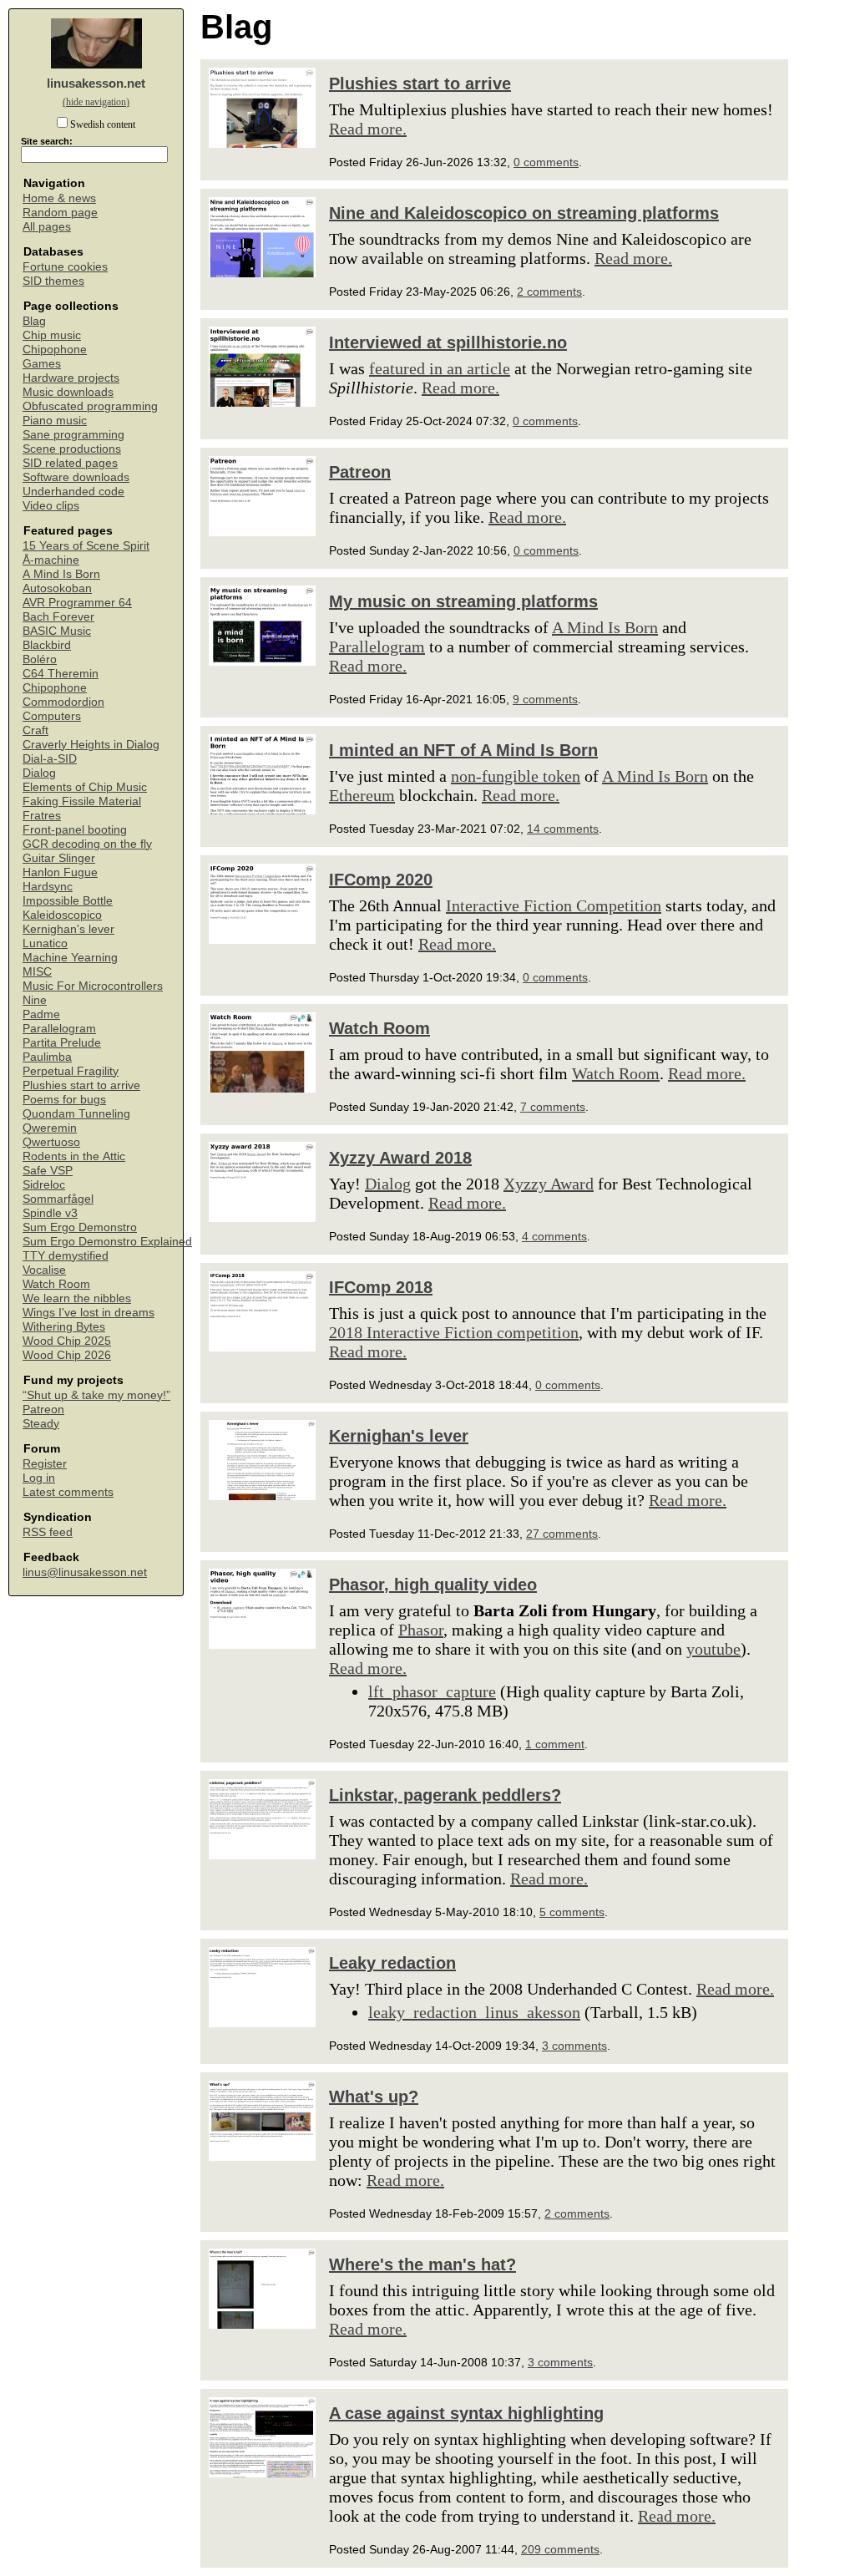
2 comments (549, 292)
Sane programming (73, 435)
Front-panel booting (75, 830)
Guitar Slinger (59, 858)
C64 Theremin (61, 674)
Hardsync (48, 887)
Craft (35, 730)
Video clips (51, 506)
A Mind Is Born (61, 574)
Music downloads (68, 392)
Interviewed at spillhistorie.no (448, 342)
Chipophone (55, 350)
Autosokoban (57, 588)
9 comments (545, 699)
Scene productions (72, 449)
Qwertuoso (51, 1142)
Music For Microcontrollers (93, 986)
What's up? (374, 2097)
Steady (41, 1424)
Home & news (59, 198)
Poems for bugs (64, 1100)
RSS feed (48, 1532)
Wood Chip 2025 (67, 1341)
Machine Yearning (70, 958)
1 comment (555, 1744)
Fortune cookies (65, 267)
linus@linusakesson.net (85, 1572)
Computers (52, 716)
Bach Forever (58, 617)
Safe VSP (48, 1171)
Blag (34, 321)
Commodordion (63, 702)
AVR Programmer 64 (77, 603)
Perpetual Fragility (71, 1071)
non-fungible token (516, 776)
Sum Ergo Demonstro (80, 1227)
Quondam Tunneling (76, 1114)
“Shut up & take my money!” (96, 1395)
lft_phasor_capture (432, 1691)
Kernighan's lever (68, 929)
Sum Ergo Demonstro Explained (107, 1242)
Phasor (421, 1630)
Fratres (42, 816)
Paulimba (47, 1057)
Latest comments (68, 1492)
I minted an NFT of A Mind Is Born (463, 750)
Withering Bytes (64, 1327)
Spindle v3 (50, 1213)
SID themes (53, 281)
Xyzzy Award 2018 (400, 1158)
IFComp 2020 (381, 880)
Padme (41, 1014)
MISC (37, 972)
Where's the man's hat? (422, 2264)
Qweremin (50, 1128)
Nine (35, 1000)
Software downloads (76, 477)
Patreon (43, 1410)
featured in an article (440, 368)
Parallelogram (59, 1029)
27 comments (562, 1534)
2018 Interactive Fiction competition (454, 1332)
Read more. (368, 129)
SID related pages (70, 463)
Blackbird (47, 645)
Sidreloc (44, 1185)
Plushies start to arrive (81, 1085)
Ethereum (362, 795)
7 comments (553, 1107)
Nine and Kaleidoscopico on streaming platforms (524, 213)
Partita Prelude (62, 1043)
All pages (47, 227)
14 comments (563, 829)
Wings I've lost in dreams (89, 1313)
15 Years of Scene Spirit (86, 546)
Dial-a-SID (50, 759)
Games (42, 364)
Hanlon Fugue (60, 872)
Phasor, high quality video (433, 1585)
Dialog (39, 773)
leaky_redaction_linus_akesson (474, 2012)
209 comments (560, 2549)
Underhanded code (73, 492)
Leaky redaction (392, 1963)
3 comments (574, 2046)
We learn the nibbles (77, 1298)
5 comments (572, 1912)
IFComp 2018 (381, 1287)
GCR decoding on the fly (87, 844)
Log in (39, 1478)
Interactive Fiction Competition (554, 905)
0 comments (546, 162)
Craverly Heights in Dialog (91, 745)
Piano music (55, 421)
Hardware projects (71, 378)
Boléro (40, 659)
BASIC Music (57, 631)
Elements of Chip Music (85, 787)
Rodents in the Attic (74, 1156)
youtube (713, 1649)
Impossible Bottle (68, 901)
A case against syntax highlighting (466, 2413)
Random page (60, 213)
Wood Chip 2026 (67, 1355)
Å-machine (51, 560)
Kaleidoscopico (62, 915)
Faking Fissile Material (82, 801)
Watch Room (56, 1284)
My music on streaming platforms (463, 601)
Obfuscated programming (90, 406)
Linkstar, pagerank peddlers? (445, 1795)
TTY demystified (66, 1256)
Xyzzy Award (549, 1184)
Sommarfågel (58, 1199)
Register (45, 1464)
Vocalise (44, 1270)
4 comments (554, 1236)
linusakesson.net (96, 83)
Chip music (52, 335)
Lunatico (45, 943)
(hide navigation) (96, 102)
